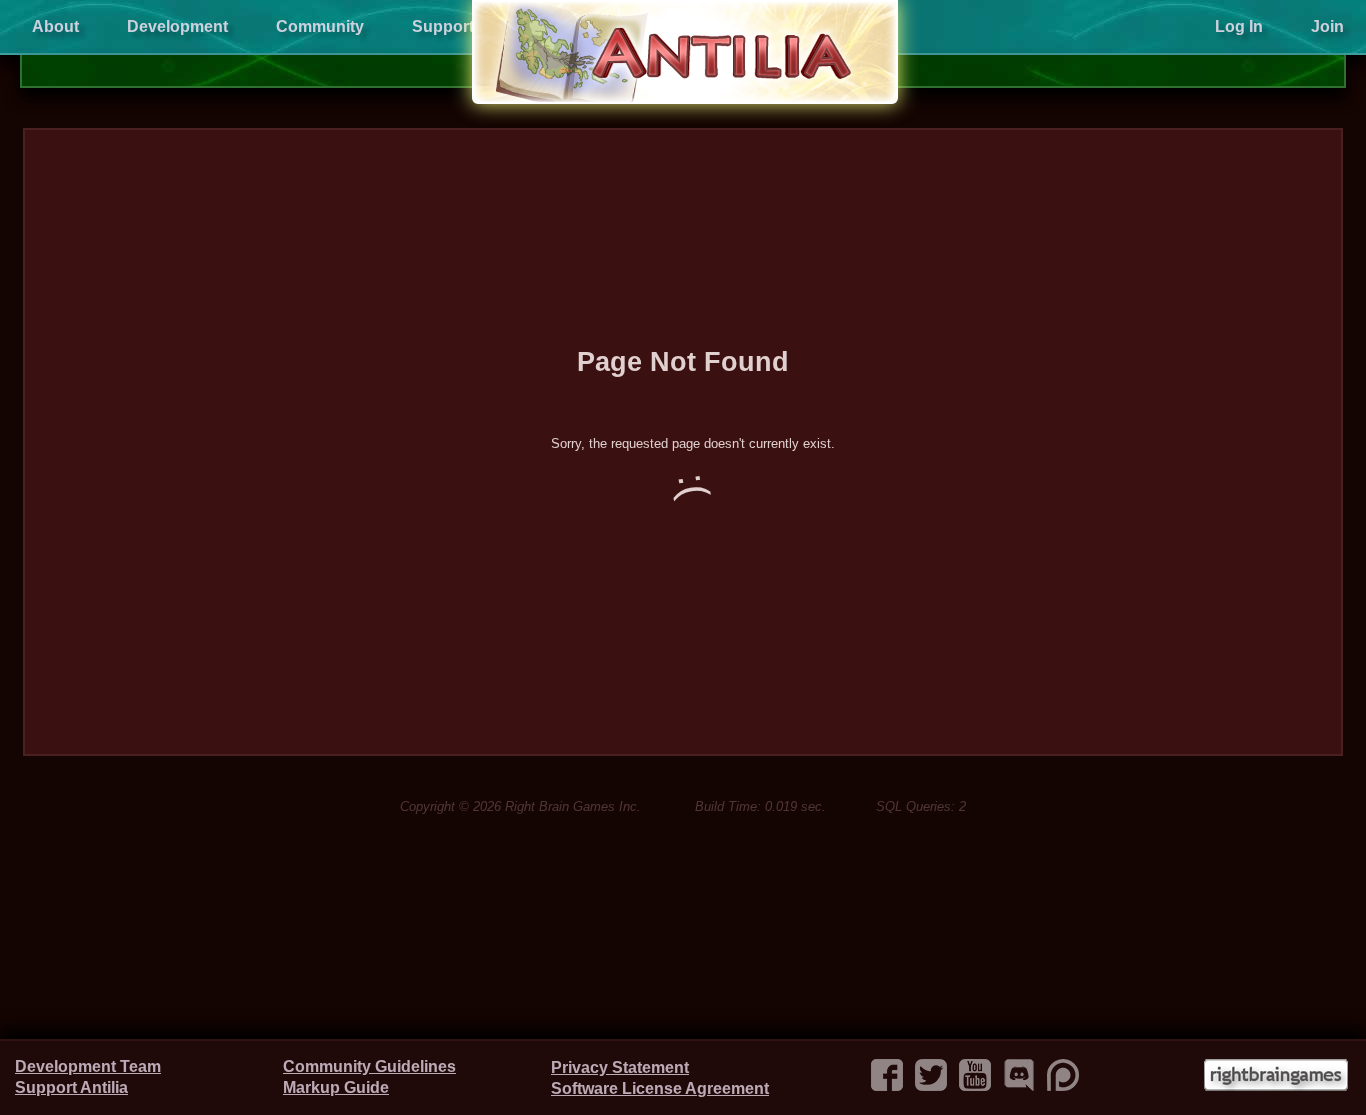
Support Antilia (71, 1087)
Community (320, 26)
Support (443, 26)
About (55, 26)
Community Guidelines (369, 1066)
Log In (1239, 26)
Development (177, 26)
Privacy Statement (620, 1067)
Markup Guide (336, 1087)
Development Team (88, 1066)
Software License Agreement (660, 1088)
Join (1327, 26)
